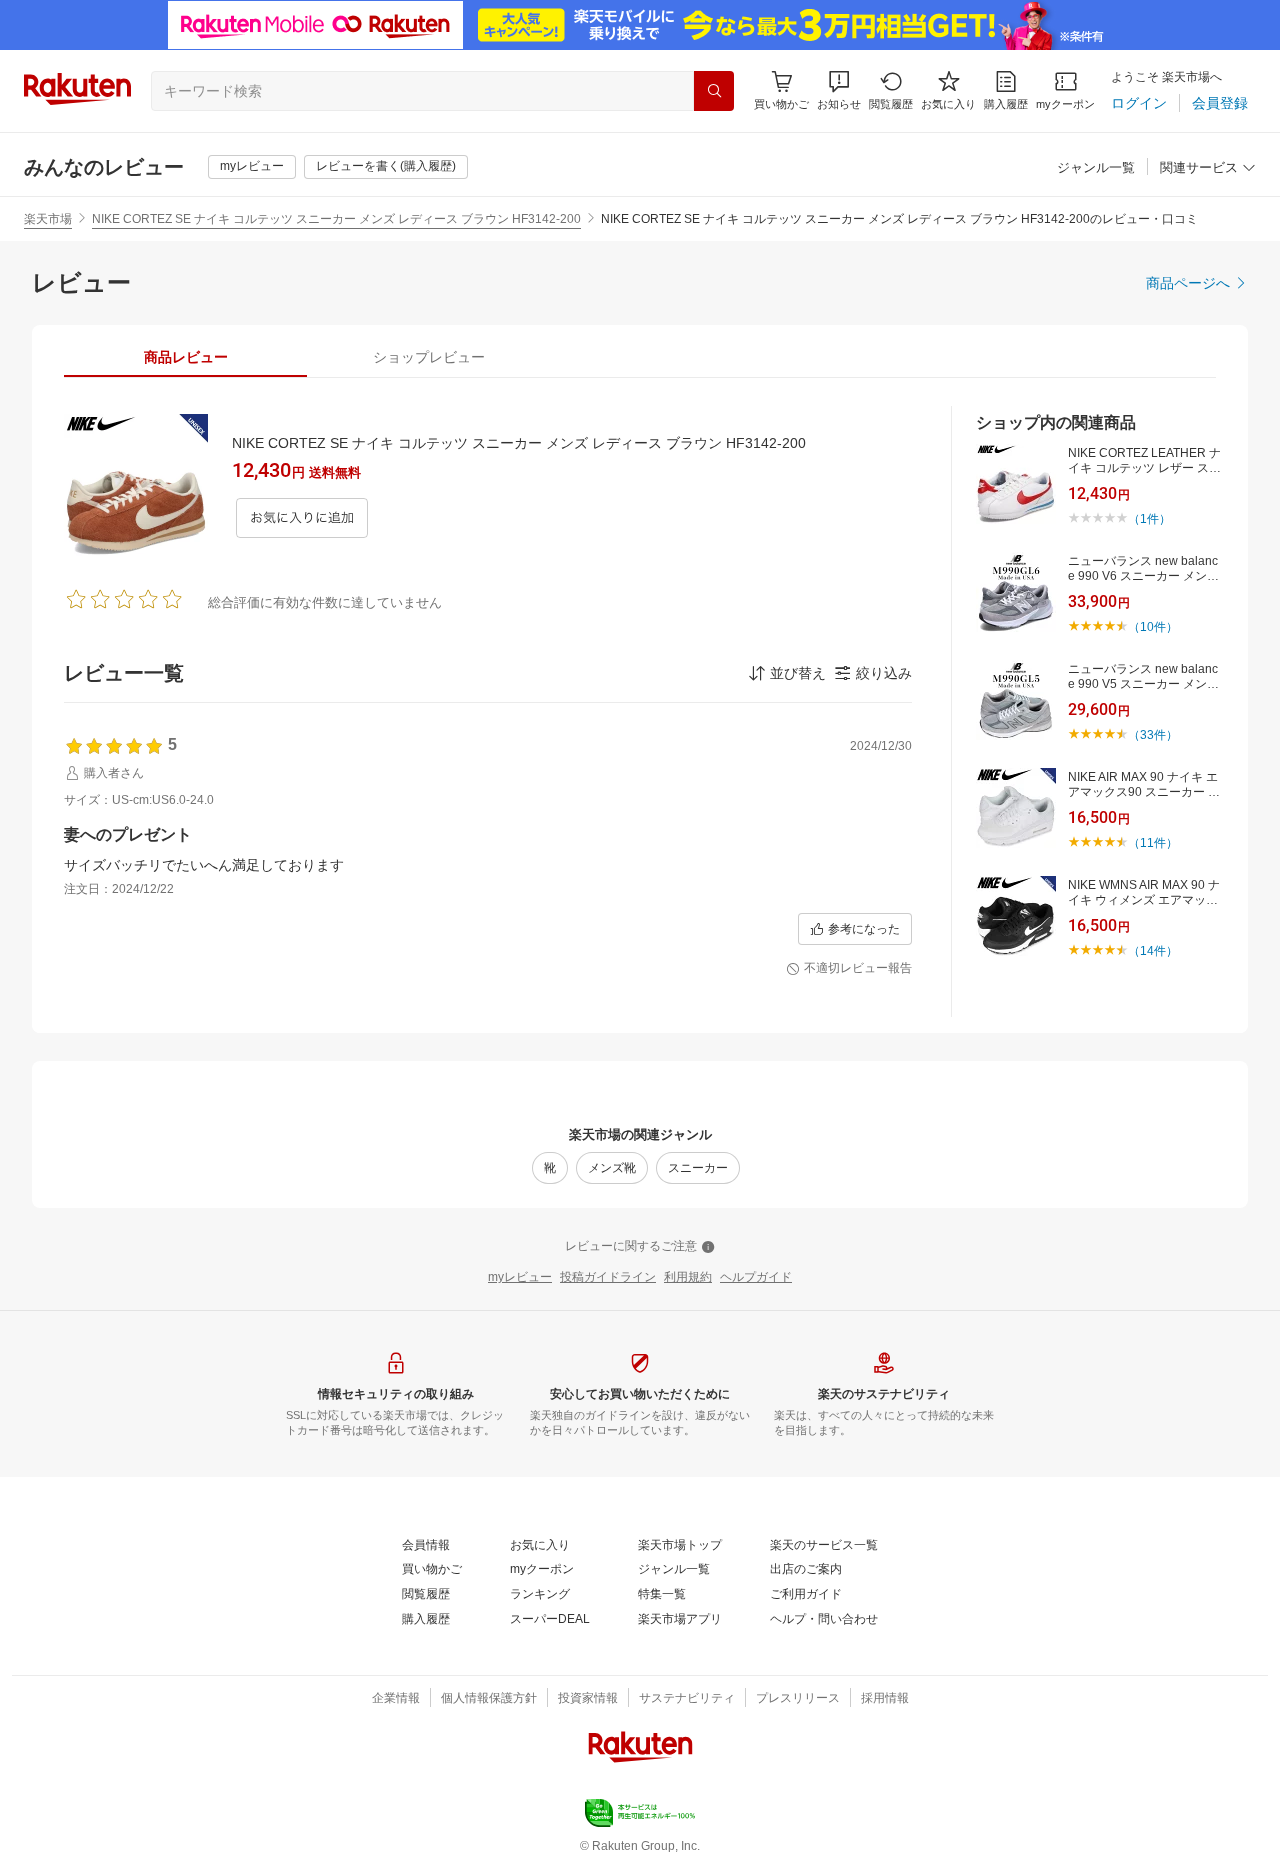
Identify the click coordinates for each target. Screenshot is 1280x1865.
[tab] (185, 357)
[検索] (714, 91)
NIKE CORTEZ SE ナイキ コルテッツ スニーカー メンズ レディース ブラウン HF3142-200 (336, 219)
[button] (839, 90)
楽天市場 (48, 219)
